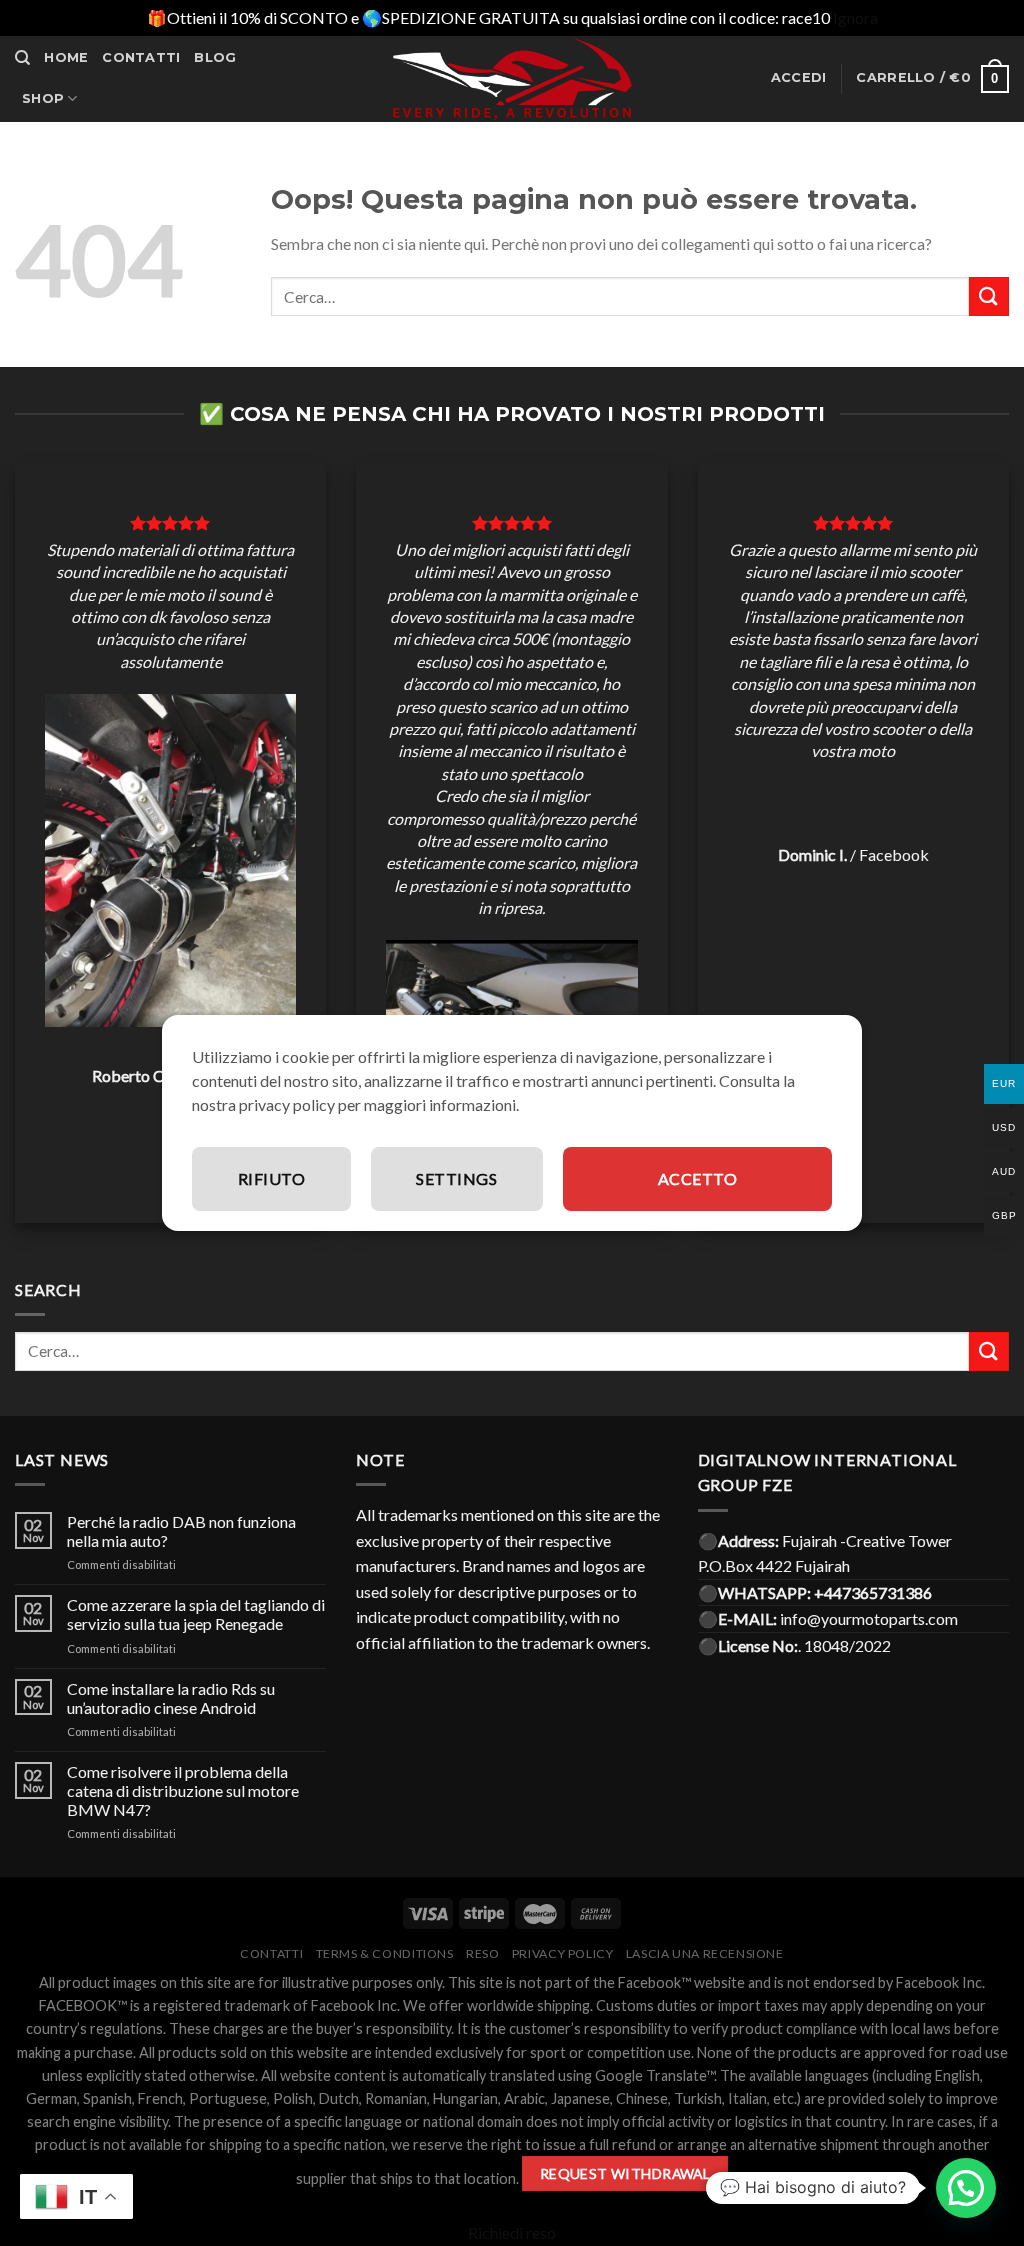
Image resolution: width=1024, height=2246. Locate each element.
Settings (456, 1178)
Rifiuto (271, 1178)
